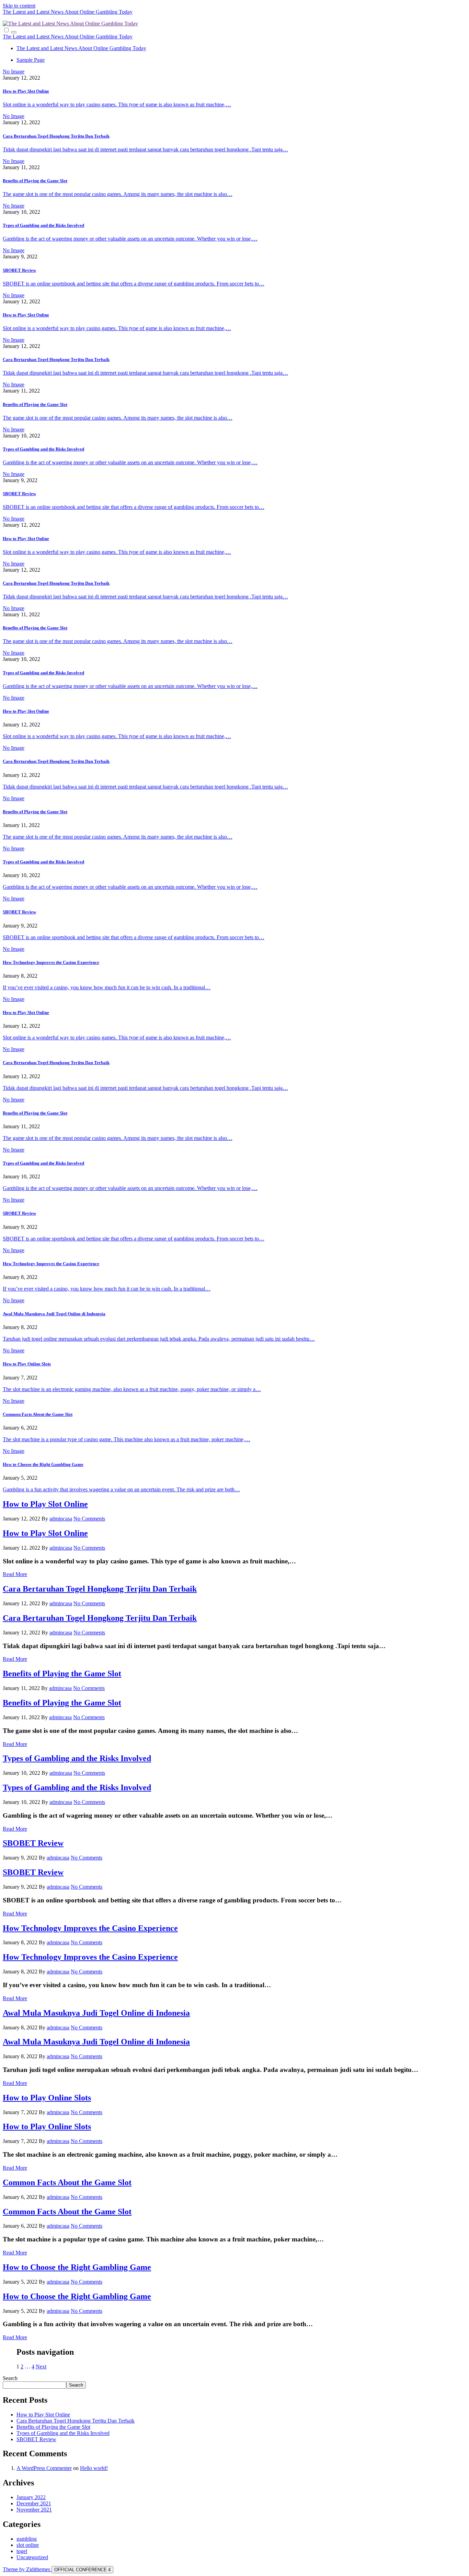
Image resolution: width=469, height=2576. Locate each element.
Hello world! (94, 2468)
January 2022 (31, 2497)
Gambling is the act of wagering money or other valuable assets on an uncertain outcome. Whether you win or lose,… (130, 239)
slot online (28, 2545)
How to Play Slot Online (26, 91)
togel (22, 2551)
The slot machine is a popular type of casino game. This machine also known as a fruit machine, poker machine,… (127, 1439)
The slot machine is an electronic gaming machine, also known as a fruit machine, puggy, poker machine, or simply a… (132, 1389)
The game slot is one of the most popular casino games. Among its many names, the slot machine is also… (118, 194)
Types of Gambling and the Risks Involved (43, 225)
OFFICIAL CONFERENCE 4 (82, 2570)
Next (41, 2367)
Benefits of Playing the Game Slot (35, 181)
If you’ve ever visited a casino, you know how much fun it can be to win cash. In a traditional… (107, 987)
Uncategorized (32, 2557)
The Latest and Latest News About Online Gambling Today (68, 12)
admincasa (61, 1519)
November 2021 (34, 2510)
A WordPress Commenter (44, 2468)
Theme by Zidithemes (27, 2569)
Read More (15, 1574)
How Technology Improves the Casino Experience (51, 962)
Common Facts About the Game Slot (38, 1414)
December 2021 (34, 2503)
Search (10, 2378)
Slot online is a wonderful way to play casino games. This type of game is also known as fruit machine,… (117, 104)
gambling (27, 2539)
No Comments (89, 1519)
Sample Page (31, 60)
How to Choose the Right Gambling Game (43, 1464)
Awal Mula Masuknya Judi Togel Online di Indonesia (54, 1314)
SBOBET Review (19, 270)
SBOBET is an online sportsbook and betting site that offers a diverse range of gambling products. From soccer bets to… (134, 284)
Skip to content (19, 6)
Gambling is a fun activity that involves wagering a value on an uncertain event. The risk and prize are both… (121, 1489)
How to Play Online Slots (27, 1364)
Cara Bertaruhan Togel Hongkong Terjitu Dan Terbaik (56, 136)
